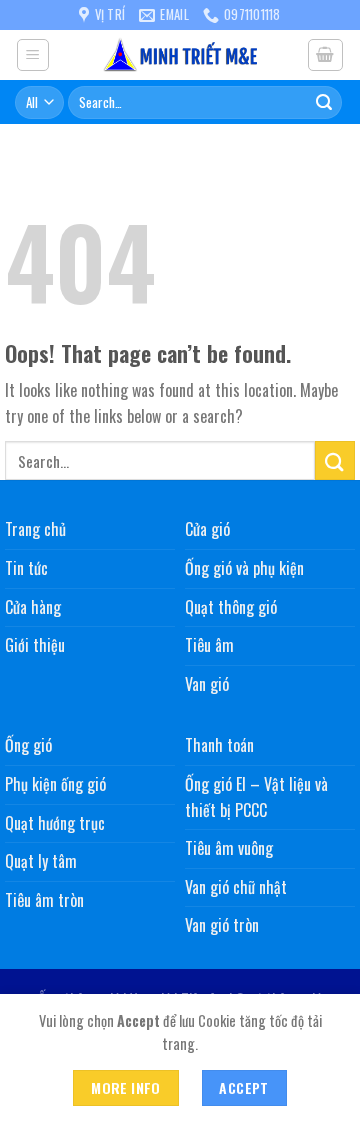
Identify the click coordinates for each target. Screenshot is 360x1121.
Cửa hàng (33, 607)
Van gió (207, 684)
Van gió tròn (222, 925)
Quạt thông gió (231, 607)
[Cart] (326, 55)
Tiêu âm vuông (229, 848)
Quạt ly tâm (41, 861)
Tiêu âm (209, 645)
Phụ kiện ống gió (55, 784)
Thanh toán (219, 745)
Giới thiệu (35, 645)
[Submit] (324, 102)
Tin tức (26, 568)
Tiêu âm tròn (44, 900)
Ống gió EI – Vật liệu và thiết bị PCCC (256, 797)
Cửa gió (207, 529)
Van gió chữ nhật (236, 887)
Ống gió (28, 745)
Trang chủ (35, 529)
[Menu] (33, 55)
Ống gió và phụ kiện (244, 568)
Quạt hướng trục (55, 823)
